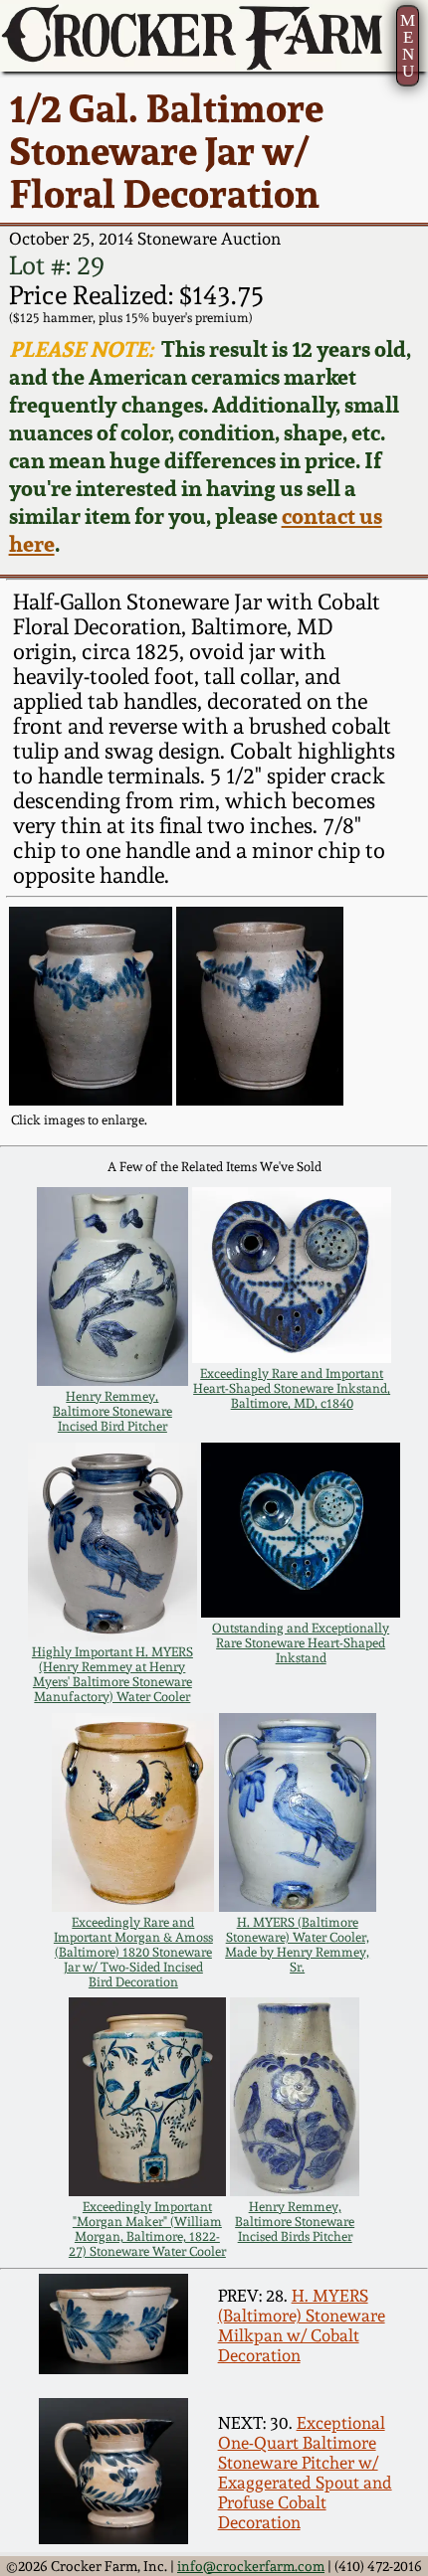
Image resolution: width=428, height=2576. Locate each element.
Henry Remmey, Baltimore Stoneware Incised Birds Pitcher (295, 2222)
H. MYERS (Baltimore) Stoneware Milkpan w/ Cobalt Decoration (302, 2325)
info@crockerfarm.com (251, 2566)
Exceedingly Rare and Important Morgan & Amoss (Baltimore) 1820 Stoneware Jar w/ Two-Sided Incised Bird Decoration (133, 1952)
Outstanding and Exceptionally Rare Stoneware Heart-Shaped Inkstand (301, 1643)
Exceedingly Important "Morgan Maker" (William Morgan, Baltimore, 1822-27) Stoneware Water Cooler (147, 2229)
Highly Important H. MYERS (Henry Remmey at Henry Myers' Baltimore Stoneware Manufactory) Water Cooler (112, 1674)
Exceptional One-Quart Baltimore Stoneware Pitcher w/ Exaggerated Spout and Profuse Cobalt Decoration (305, 2473)
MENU (408, 46)
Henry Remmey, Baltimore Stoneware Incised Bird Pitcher (112, 1411)
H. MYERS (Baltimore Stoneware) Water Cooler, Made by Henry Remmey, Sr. (297, 1945)
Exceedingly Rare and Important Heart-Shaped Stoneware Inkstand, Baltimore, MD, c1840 (292, 1388)
